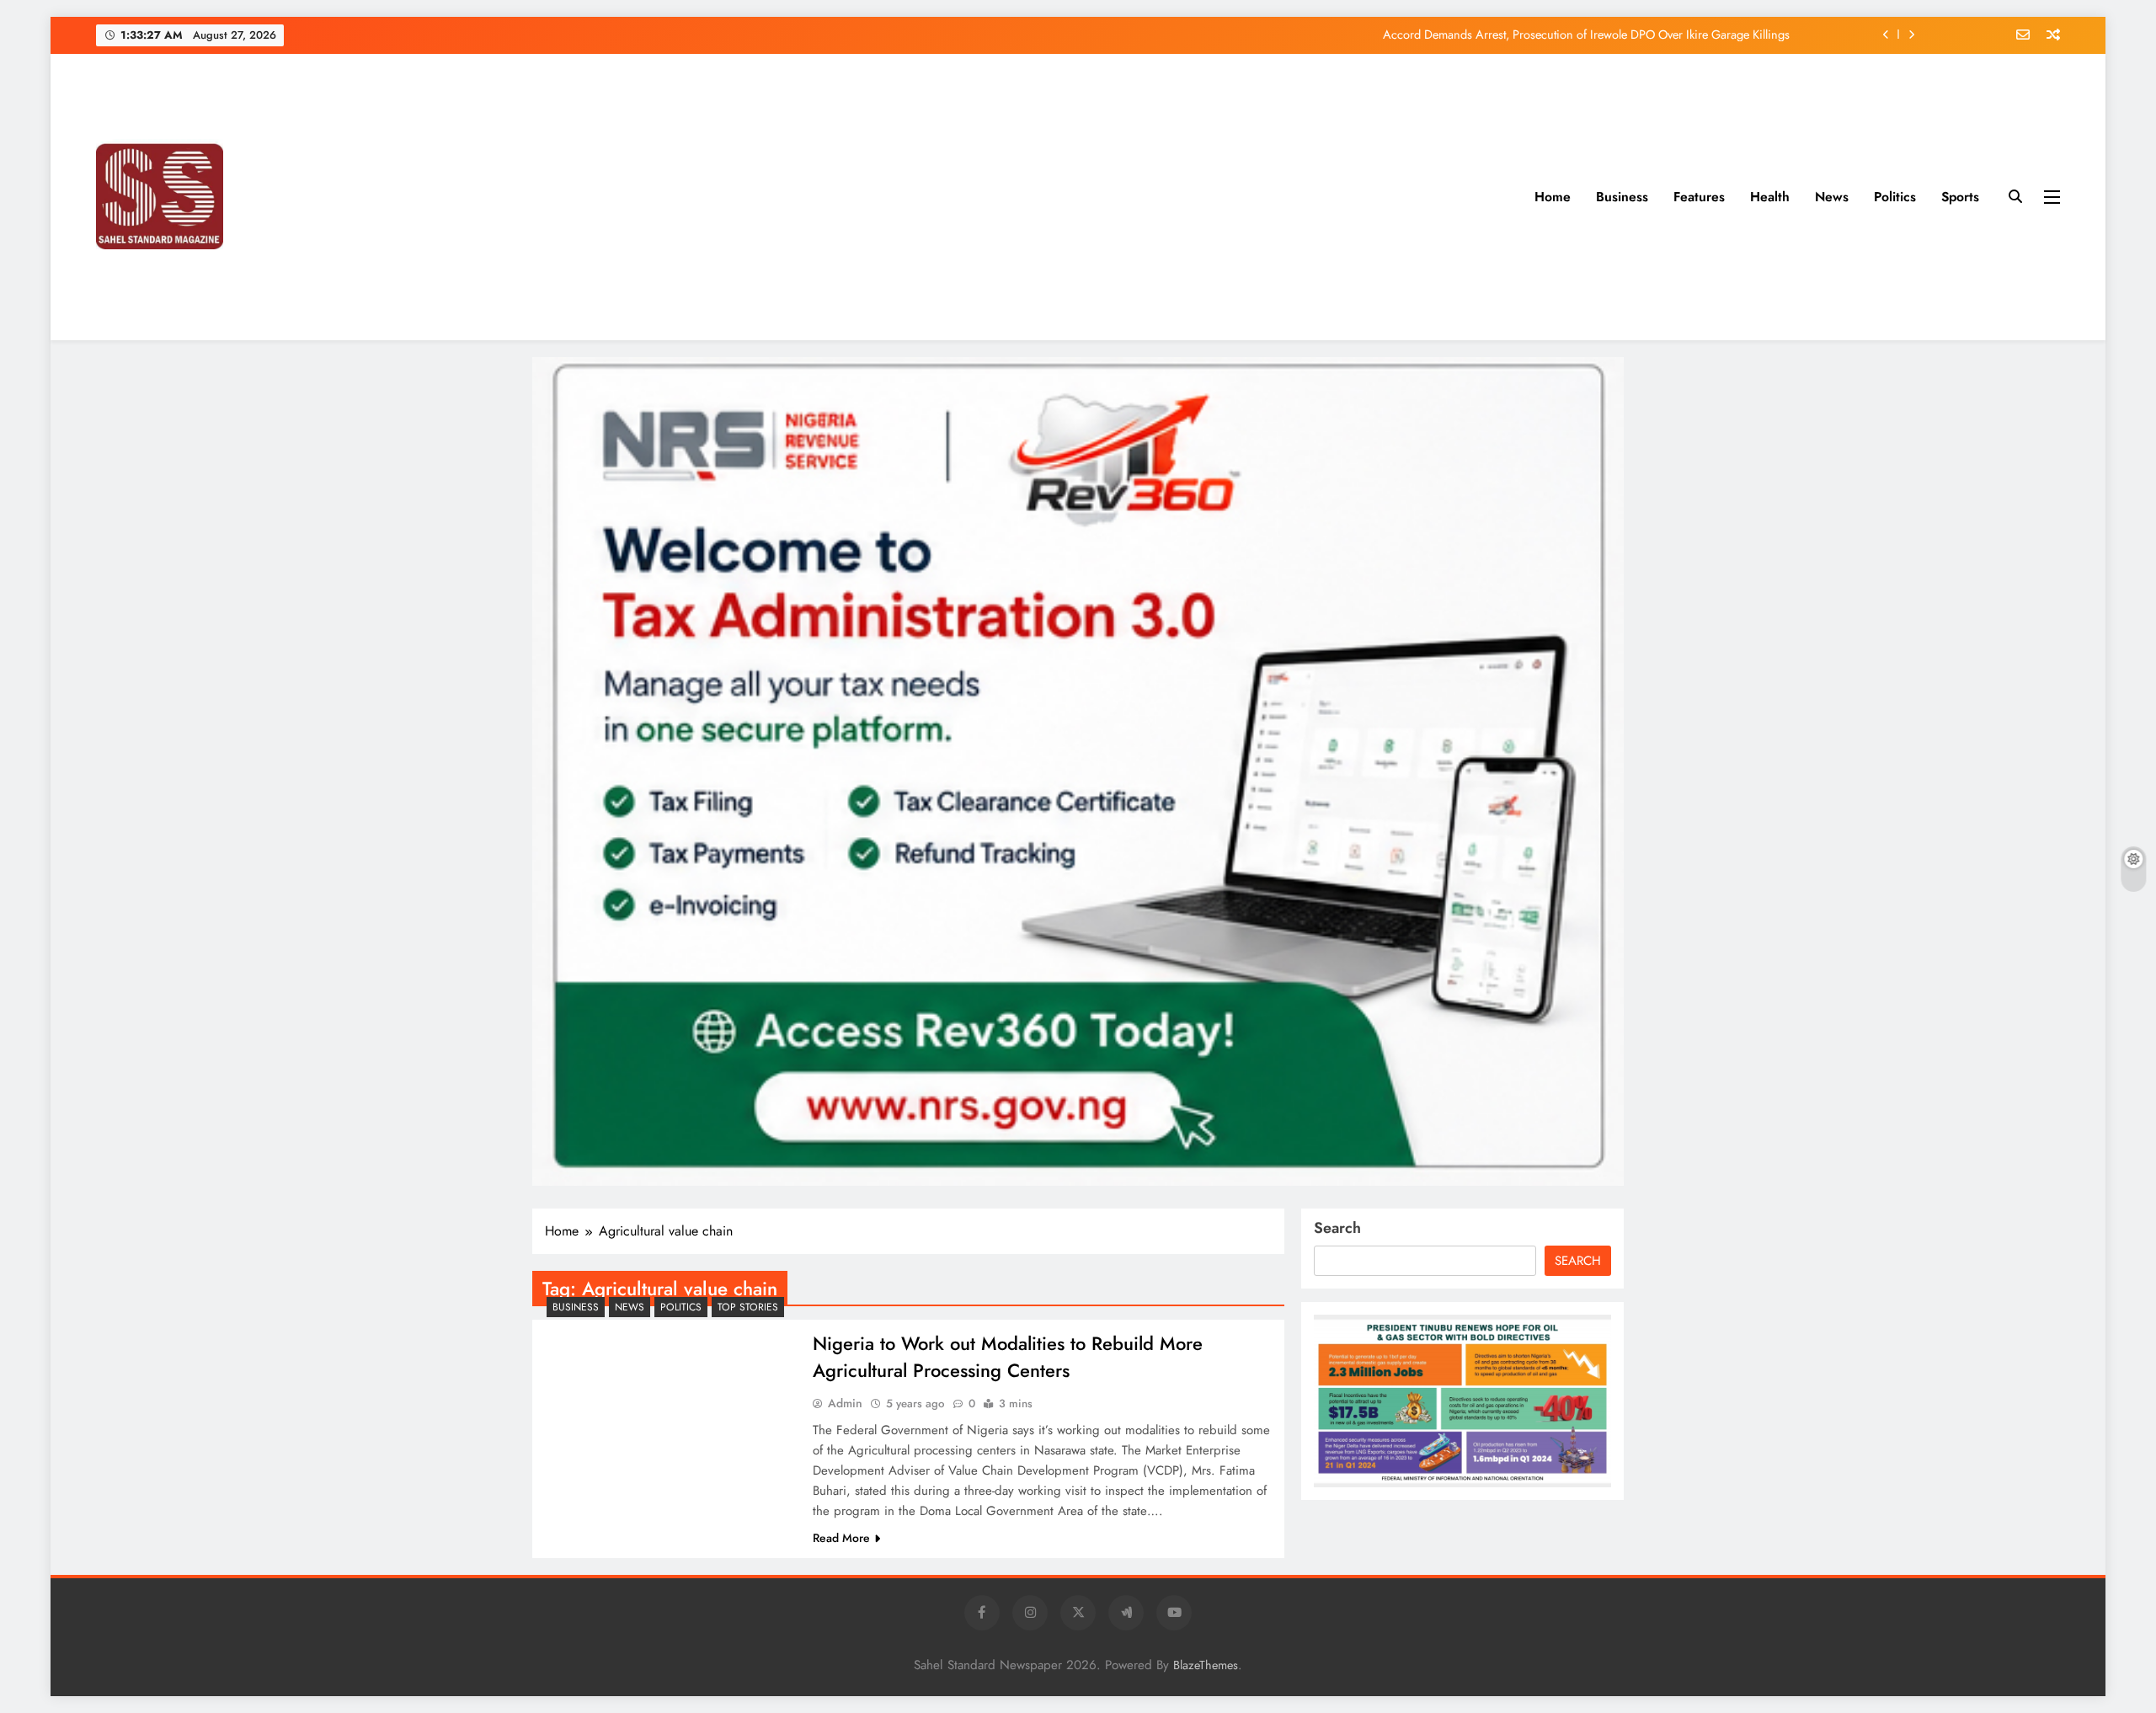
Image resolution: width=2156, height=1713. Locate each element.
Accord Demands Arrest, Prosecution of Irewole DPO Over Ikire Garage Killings (1586, 35)
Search (1337, 1228)
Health (1770, 197)
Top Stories (748, 1307)
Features (1699, 197)
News (1832, 197)
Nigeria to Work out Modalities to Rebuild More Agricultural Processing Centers (1008, 1357)
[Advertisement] (958, 197)
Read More (841, 1538)
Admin (845, 1403)
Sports (1960, 197)
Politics (1895, 197)
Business (1622, 197)
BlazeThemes (1206, 1665)
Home (1553, 197)
